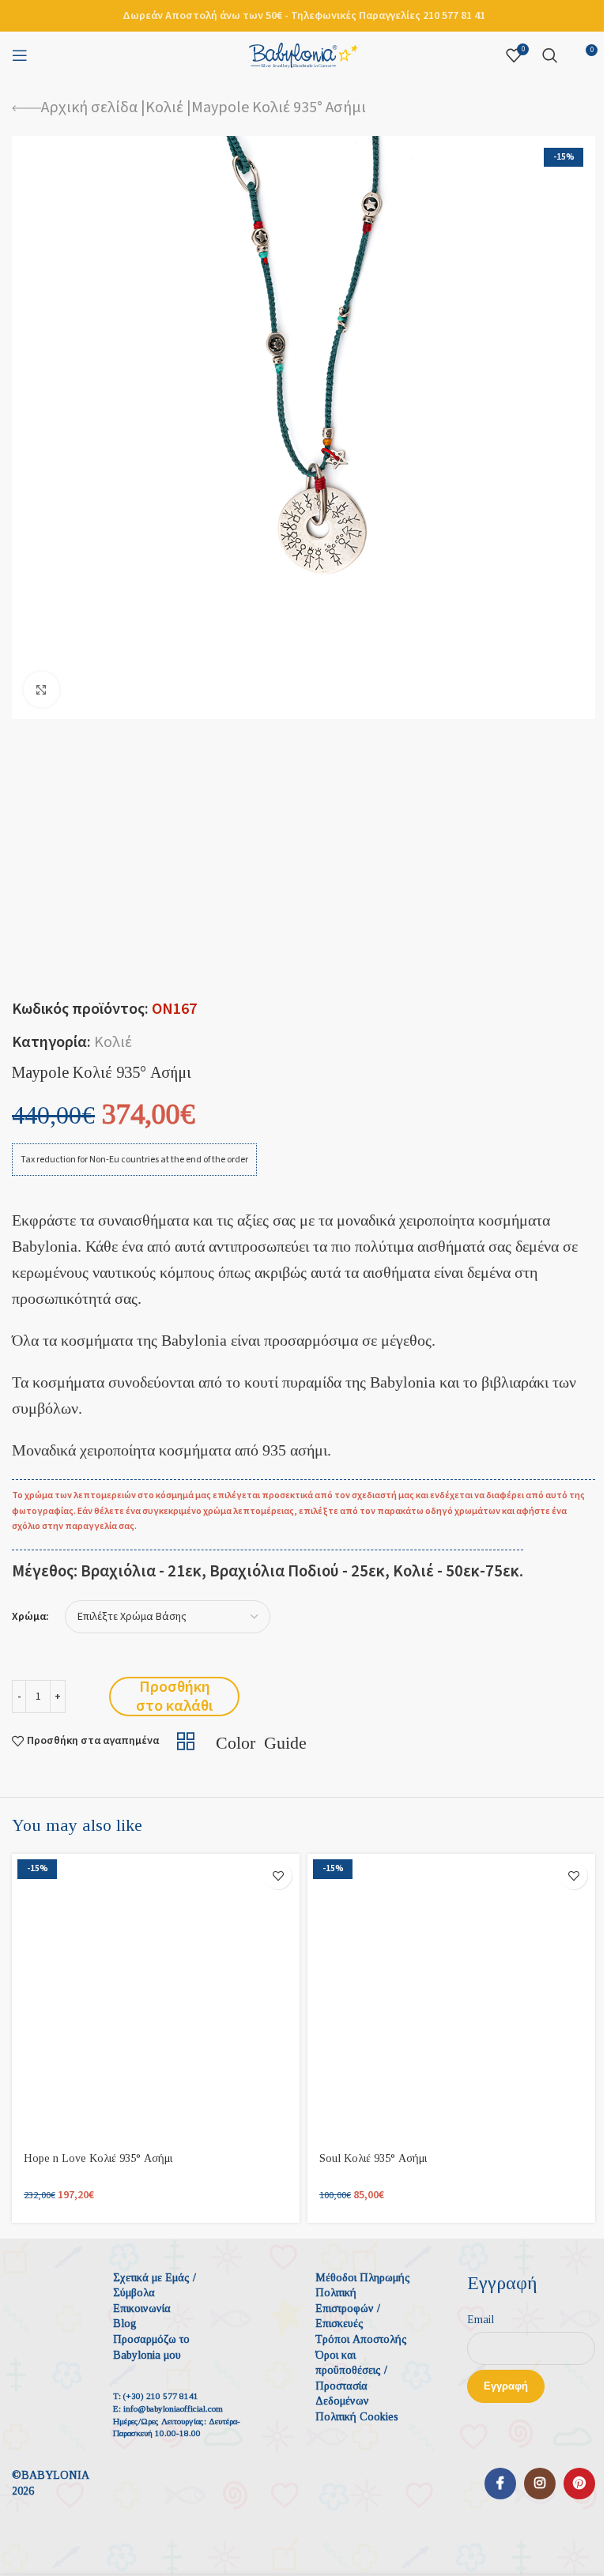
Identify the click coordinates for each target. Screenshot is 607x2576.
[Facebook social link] (500, 2484)
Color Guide (261, 1741)
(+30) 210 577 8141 (161, 2396)
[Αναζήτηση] (550, 55)
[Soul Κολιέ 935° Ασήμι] (451, 1998)
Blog (125, 2324)
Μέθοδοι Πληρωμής (363, 2278)
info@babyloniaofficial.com (173, 2408)
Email (481, 2320)
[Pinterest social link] (579, 2484)
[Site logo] (303, 55)
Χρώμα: (30, 1617)
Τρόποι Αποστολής (361, 2339)
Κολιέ (164, 107)
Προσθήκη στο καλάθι (174, 1697)
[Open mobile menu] (20, 55)
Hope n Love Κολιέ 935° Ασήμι (98, 2158)
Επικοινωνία (142, 2309)
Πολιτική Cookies (357, 2417)
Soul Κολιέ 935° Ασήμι (373, 2158)
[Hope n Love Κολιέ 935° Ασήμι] (156, 1998)
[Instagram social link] (540, 2484)
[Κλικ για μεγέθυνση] (41, 689)
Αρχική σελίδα (89, 107)
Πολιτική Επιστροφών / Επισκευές (348, 2308)
